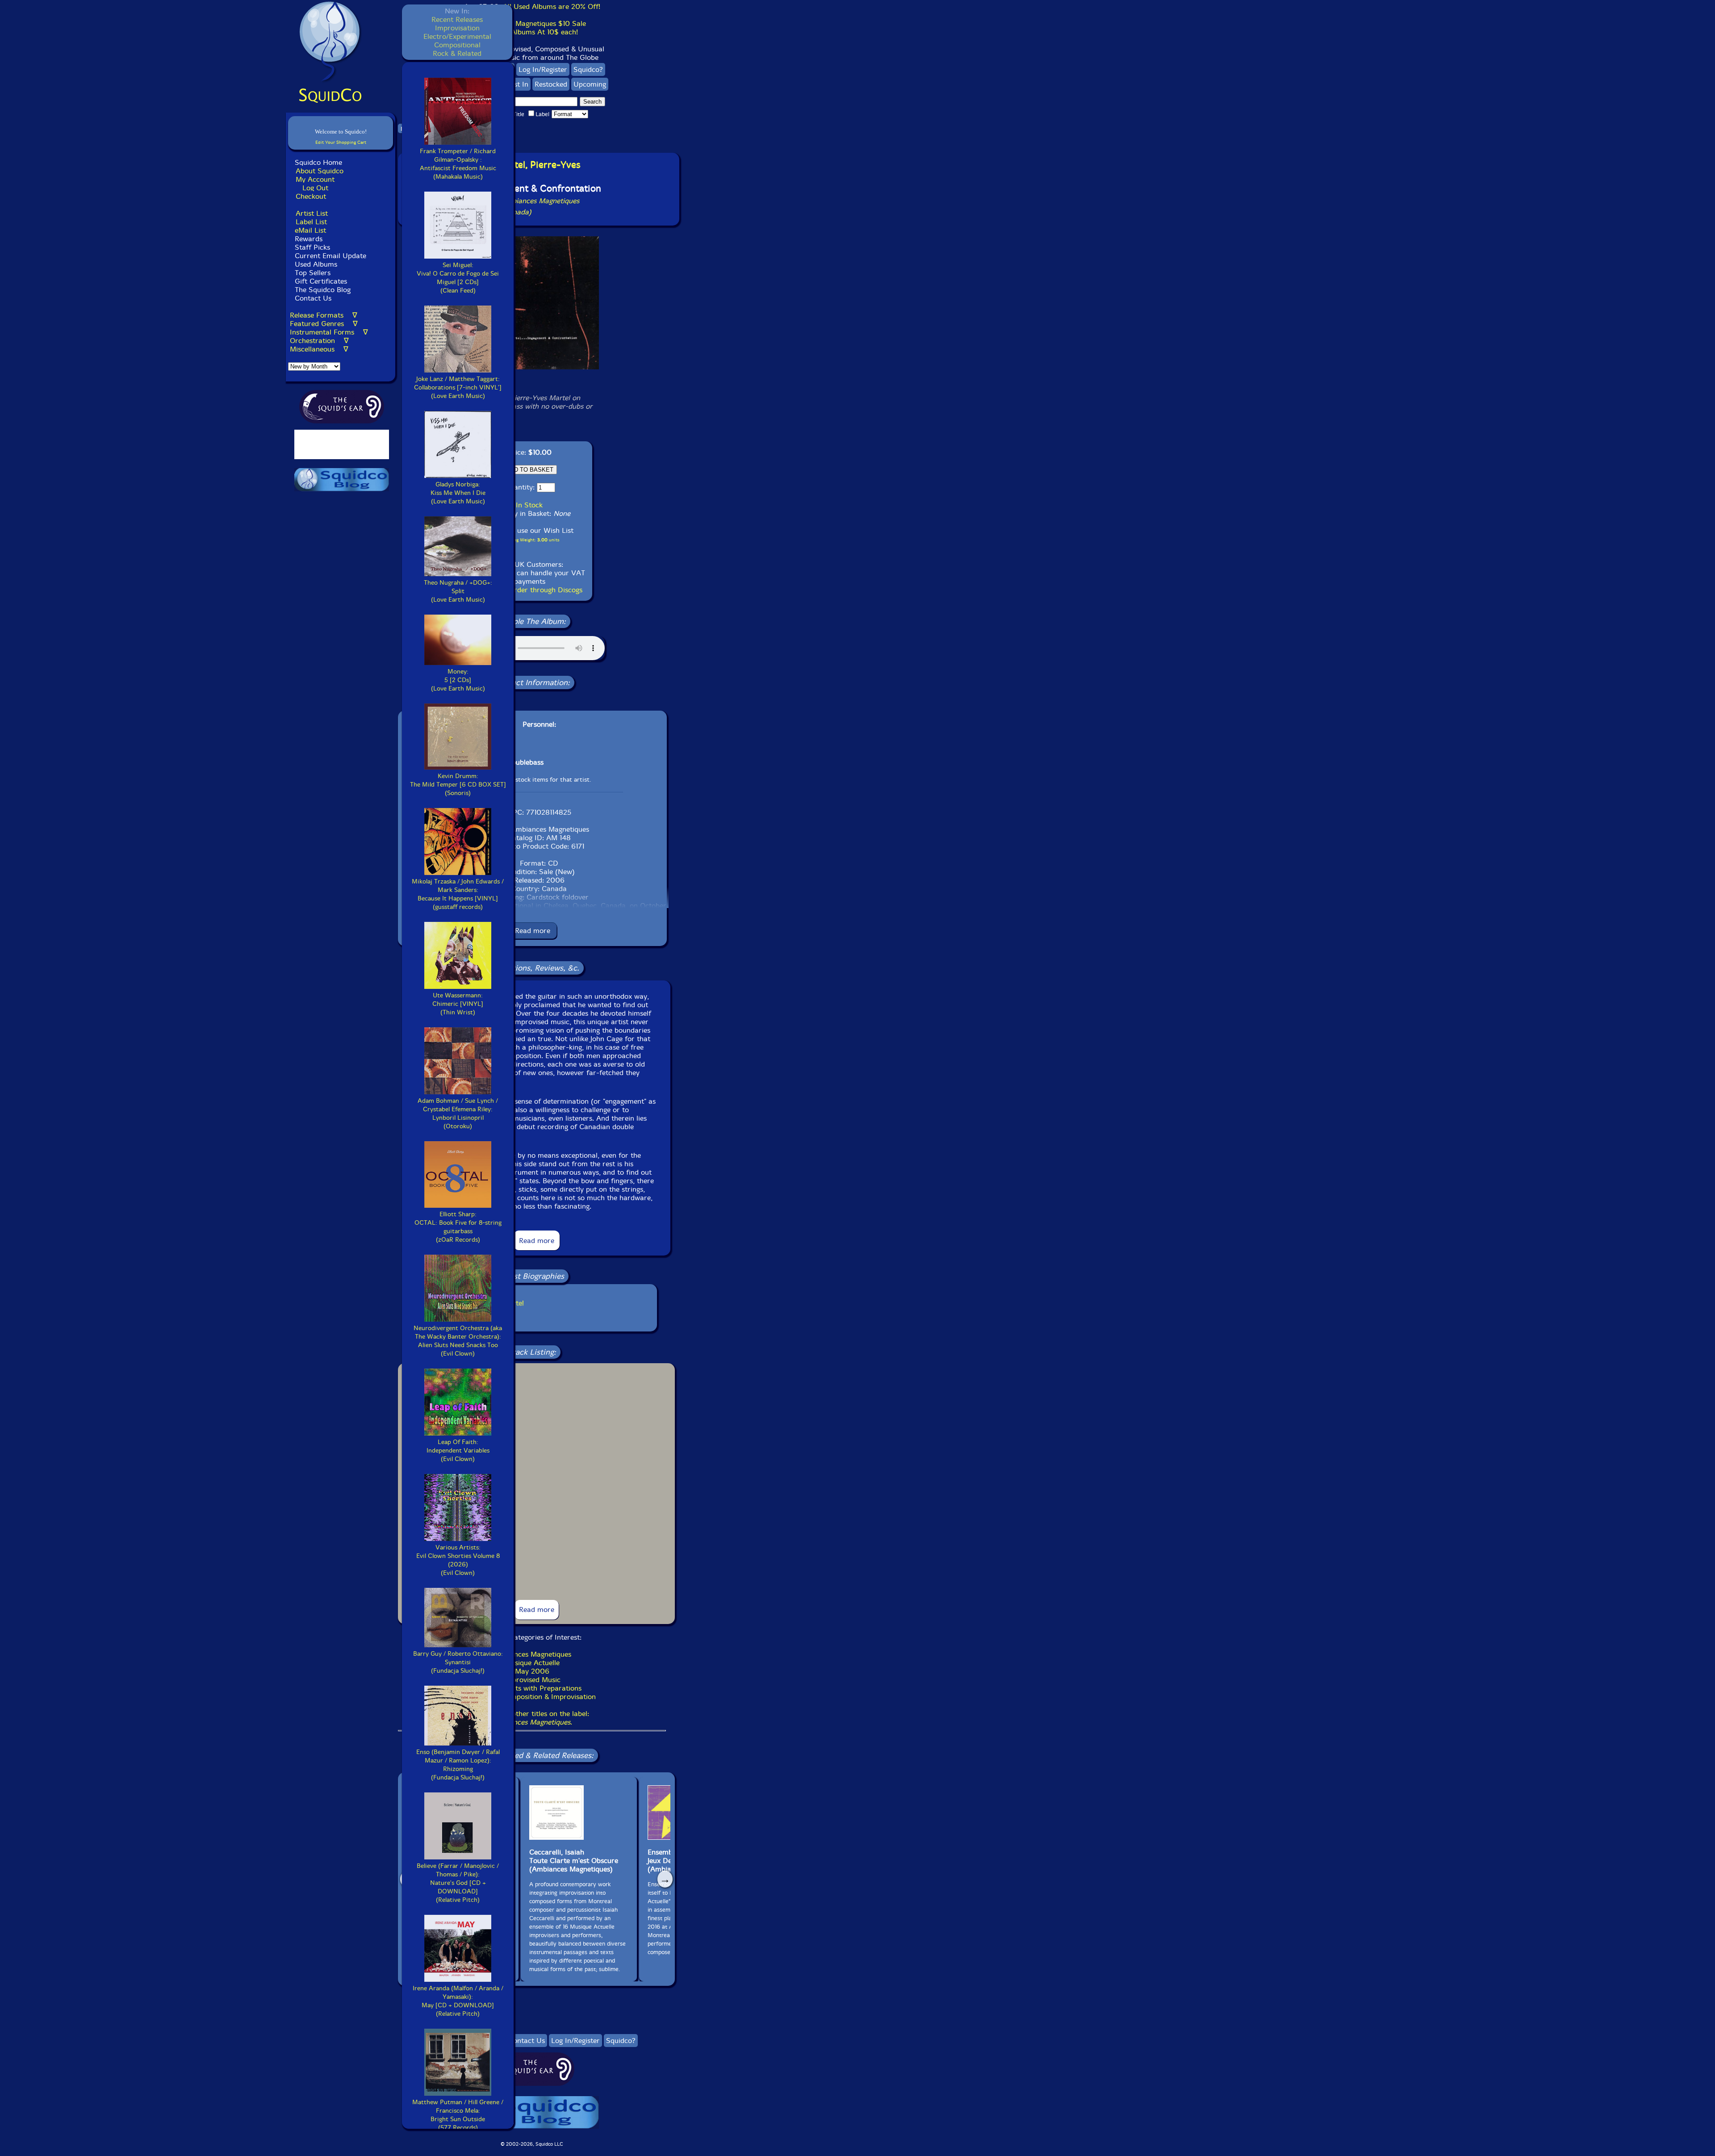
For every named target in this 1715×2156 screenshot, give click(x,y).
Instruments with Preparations (532, 1688)
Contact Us (312, 298)
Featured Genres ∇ (324, 324)
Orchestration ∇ (319, 341)
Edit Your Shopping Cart (341, 142)
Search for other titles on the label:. (532, 1718)
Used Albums (316, 264)
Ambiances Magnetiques (532, 1654)
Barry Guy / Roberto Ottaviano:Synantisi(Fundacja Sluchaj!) (458, 1662)
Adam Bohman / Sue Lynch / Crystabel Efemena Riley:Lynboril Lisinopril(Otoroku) (458, 1114)
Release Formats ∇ (324, 315)
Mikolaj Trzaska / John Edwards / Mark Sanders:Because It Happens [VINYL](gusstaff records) (458, 894)
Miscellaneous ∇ (319, 349)
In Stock (529, 505)
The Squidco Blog (323, 290)
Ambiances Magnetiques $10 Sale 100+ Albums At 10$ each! (532, 28)
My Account (315, 179)
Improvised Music (532, 1680)
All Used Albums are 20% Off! (552, 6)
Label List (311, 222)
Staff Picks (312, 247)
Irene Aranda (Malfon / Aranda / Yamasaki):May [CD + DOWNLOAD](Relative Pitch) (458, 2001)
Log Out (315, 188)
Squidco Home (318, 162)
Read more (533, 931)
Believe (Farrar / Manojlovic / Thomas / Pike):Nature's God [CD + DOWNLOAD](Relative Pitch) (458, 1883)
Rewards (309, 239)
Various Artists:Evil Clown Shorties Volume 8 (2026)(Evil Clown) (458, 1560)
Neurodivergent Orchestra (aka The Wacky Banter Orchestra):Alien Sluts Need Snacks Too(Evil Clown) (458, 1341)
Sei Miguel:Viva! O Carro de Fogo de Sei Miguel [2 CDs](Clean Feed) (458, 278)
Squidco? (588, 69)
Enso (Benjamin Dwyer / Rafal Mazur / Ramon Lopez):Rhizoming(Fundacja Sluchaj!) (458, 1765)
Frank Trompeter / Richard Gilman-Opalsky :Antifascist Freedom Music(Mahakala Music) (458, 164)
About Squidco (320, 171)
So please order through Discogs (530, 590)
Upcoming (590, 84)
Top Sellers (313, 273)
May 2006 (532, 1671)
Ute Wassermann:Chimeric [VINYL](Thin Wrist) (458, 1004)
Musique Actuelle (532, 1663)
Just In (518, 84)
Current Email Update (329, 256)
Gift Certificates (321, 281)
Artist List (312, 213)
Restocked (551, 84)
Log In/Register (543, 69)
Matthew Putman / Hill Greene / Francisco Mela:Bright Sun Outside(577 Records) (458, 2115)
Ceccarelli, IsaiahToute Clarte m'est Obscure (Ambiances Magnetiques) (574, 1861)
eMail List (310, 230)
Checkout (311, 196)
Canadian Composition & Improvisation (532, 1697)
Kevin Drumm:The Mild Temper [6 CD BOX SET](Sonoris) (458, 785)
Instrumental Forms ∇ (329, 332)
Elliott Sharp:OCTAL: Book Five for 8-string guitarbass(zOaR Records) (458, 1227)
